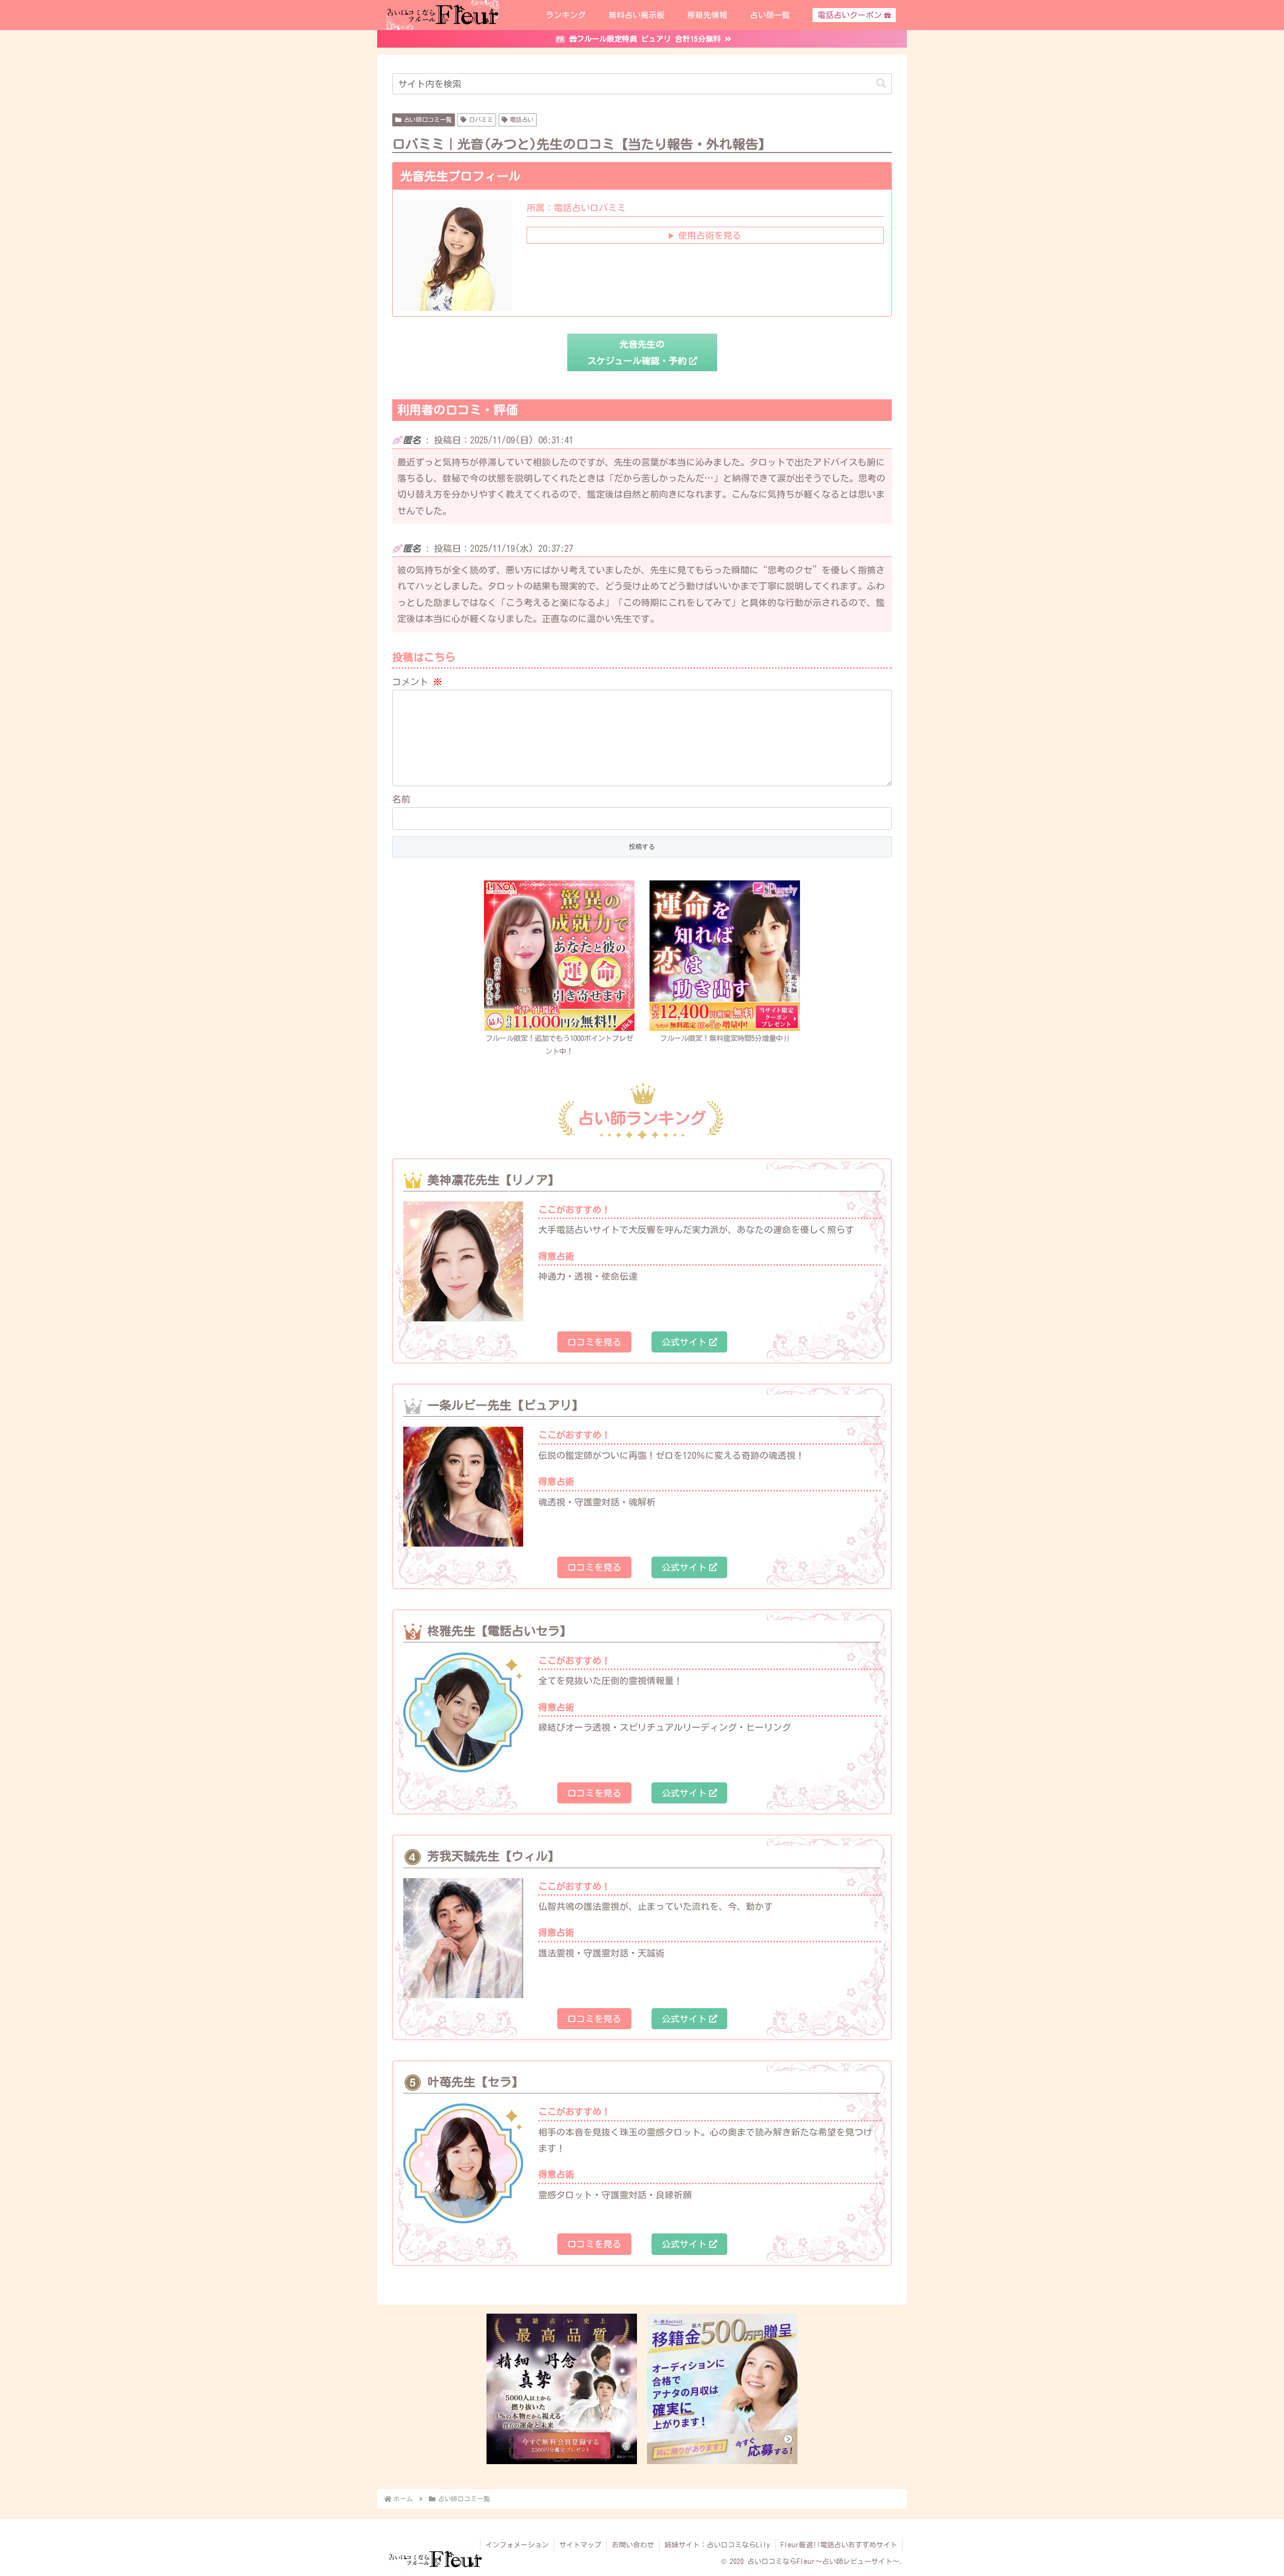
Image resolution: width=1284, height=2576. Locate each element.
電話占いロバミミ (576, 208)
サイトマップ (580, 2545)
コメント (417, 682)
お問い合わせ (633, 2545)
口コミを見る (594, 1342)
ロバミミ (481, 119)
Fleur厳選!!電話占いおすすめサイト (839, 2545)
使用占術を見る (710, 235)
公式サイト (684, 1342)
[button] (881, 84)
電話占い (522, 119)
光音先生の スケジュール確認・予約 (637, 352)
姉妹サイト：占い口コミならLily (717, 2545)
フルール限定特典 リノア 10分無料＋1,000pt (649, 30)
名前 (401, 799)
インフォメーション (517, 2545)
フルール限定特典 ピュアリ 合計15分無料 (649, 47)
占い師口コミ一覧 (428, 119)
